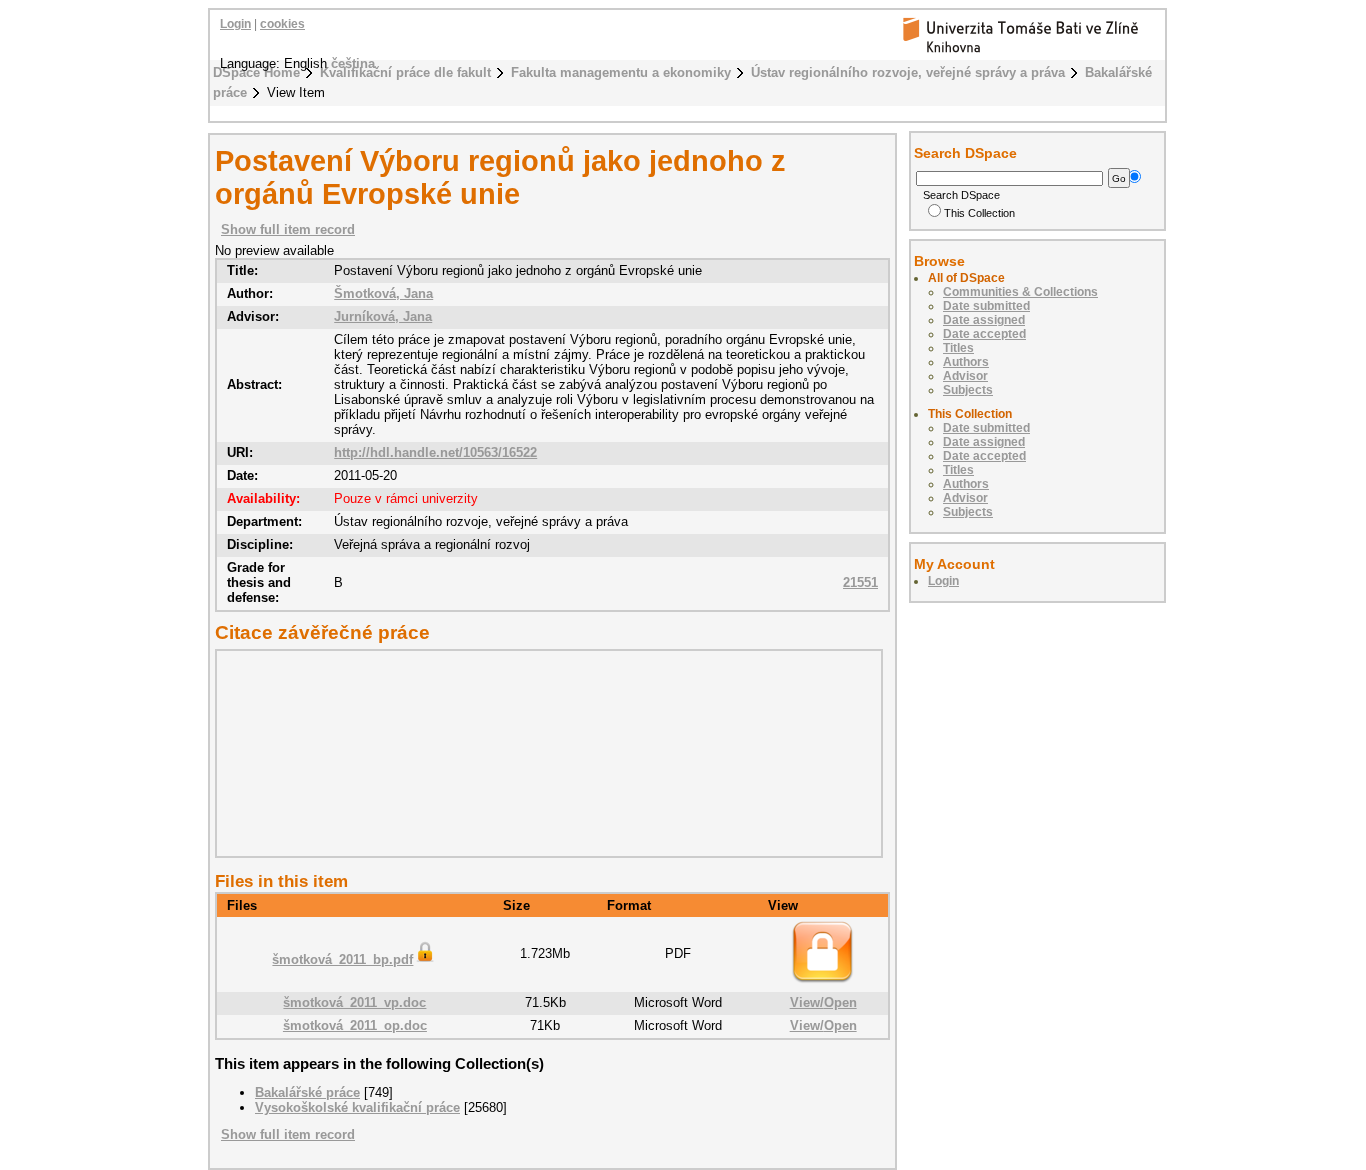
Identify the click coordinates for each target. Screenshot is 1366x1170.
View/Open (823, 1002)
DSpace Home (256, 72)
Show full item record (288, 229)
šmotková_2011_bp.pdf (342, 959)
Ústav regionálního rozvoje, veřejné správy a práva (908, 72)
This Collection (979, 213)
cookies (282, 24)
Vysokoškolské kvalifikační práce (357, 1107)
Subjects (968, 390)
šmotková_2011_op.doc (355, 1025)
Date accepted (984, 334)
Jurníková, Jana (383, 316)
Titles (958, 348)
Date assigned (984, 320)
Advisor (965, 376)
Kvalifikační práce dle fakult (405, 72)
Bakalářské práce (307, 1092)
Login (235, 24)
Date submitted (986, 306)
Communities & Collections (1020, 292)
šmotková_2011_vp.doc (354, 1002)
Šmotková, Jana (383, 293)
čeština (353, 63)
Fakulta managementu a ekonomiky (621, 72)
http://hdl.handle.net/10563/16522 (435, 452)
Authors (966, 362)
